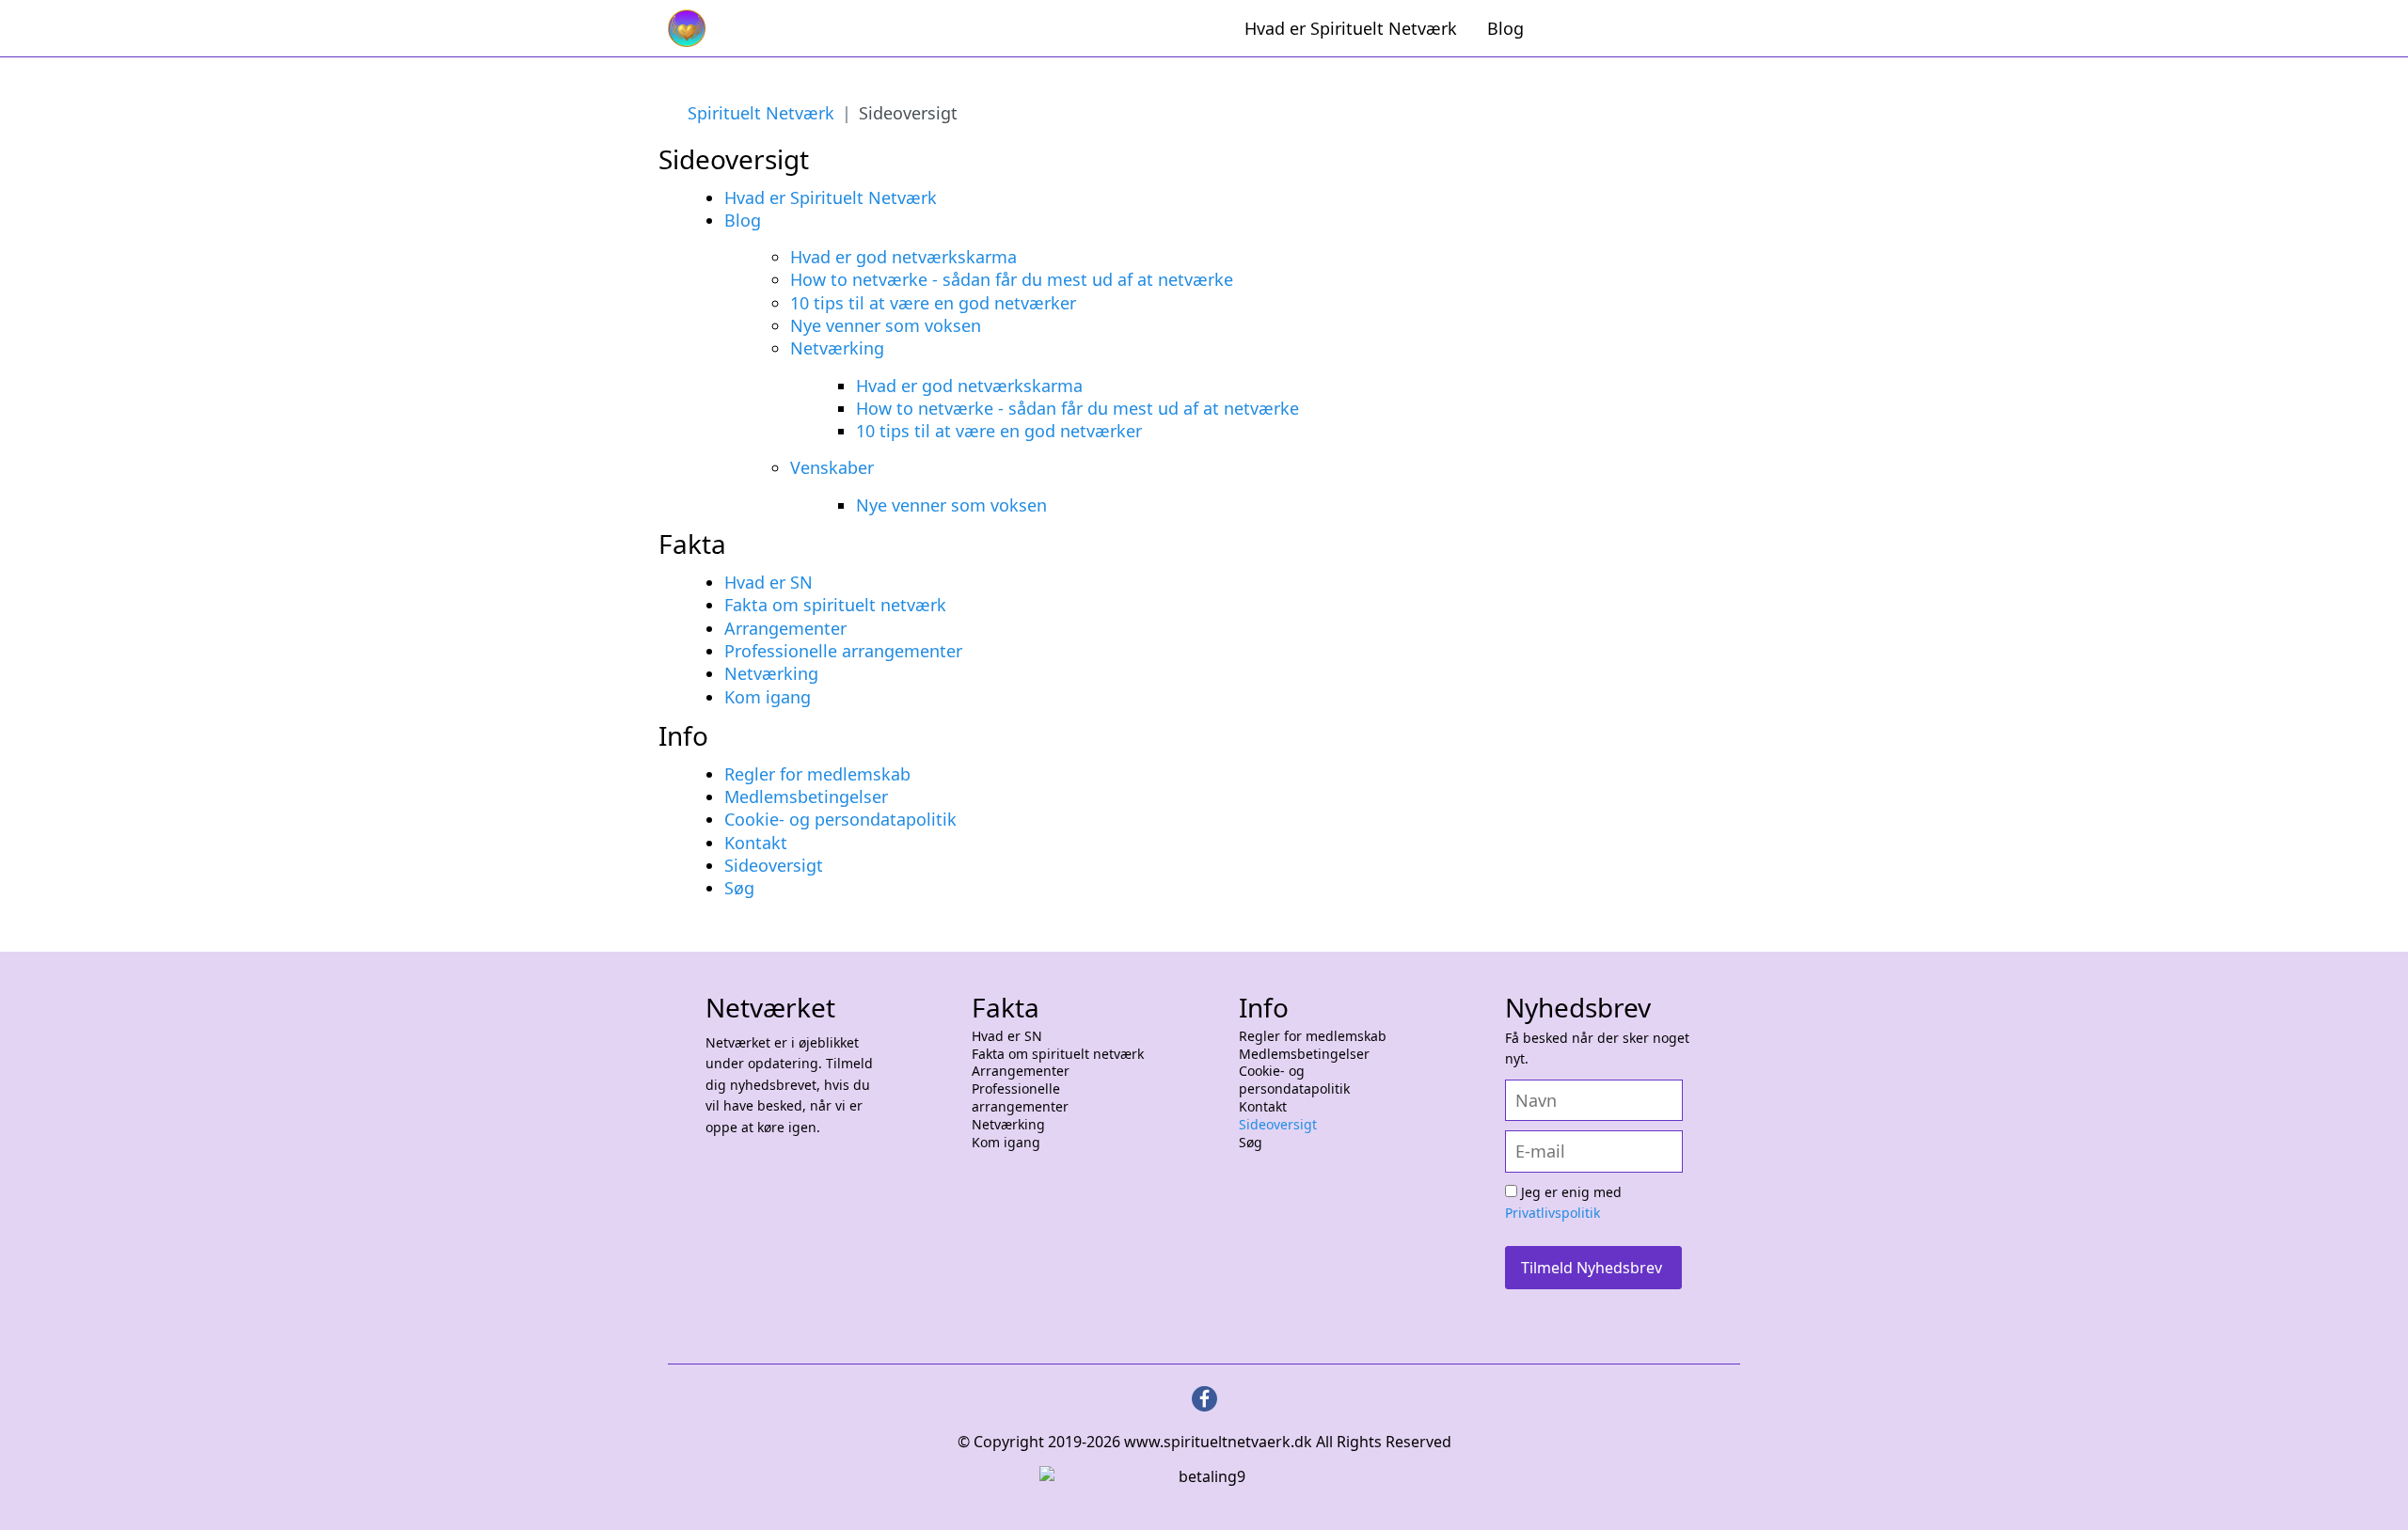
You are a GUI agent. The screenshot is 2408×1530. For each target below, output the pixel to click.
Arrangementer (785, 628)
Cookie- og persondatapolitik (840, 819)
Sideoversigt (774, 865)
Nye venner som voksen (886, 325)
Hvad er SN (768, 582)
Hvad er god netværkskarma (903, 257)
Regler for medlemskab (817, 774)
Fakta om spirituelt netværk (835, 605)
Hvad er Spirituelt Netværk (1351, 28)
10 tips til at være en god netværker (933, 303)
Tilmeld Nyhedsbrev (1592, 1268)
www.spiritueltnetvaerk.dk (1216, 1442)
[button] (2370, 1492)
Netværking (837, 348)
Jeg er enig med (1563, 1203)
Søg (739, 888)
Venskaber (832, 467)
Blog (1505, 28)
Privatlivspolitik (1553, 1213)
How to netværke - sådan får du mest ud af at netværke (1012, 279)
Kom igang (768, 697)
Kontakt (756, 843)
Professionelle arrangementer (843, 651)
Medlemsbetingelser (806, 797)
